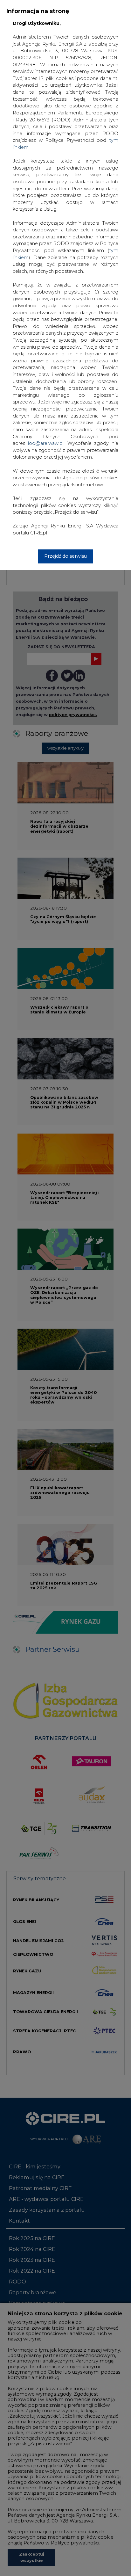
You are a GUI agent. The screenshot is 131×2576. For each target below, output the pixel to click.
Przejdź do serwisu (65, 556)
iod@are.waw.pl (46, 443)
